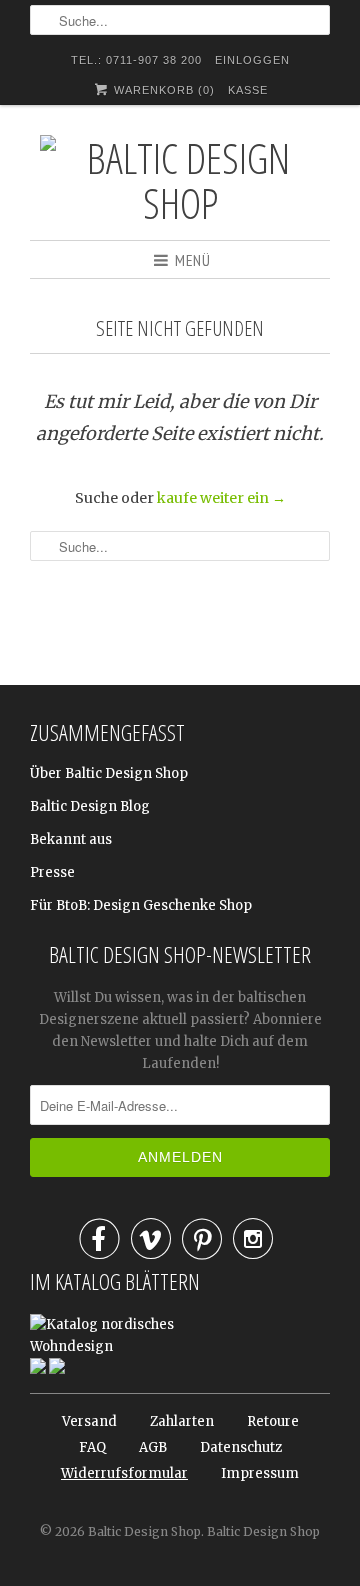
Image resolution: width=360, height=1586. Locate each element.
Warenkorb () (162, 90)
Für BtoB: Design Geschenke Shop (141, 905)
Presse (52, 872)
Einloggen (252, 60)
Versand (89, 1421)
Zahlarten (182, 1421)
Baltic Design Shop (144, 1531)
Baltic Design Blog (90, 806)
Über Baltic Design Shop (109, 773)
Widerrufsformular (124, 1473)
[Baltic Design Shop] (180, 180)
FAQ (92, 1447)
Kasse (248, 90)
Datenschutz (241, 1447)
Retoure (273, 1421)
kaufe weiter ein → (221, 498)
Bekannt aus (71, 839)
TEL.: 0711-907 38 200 (136, 60)
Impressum (260, 1473)
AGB (153, 1447)
